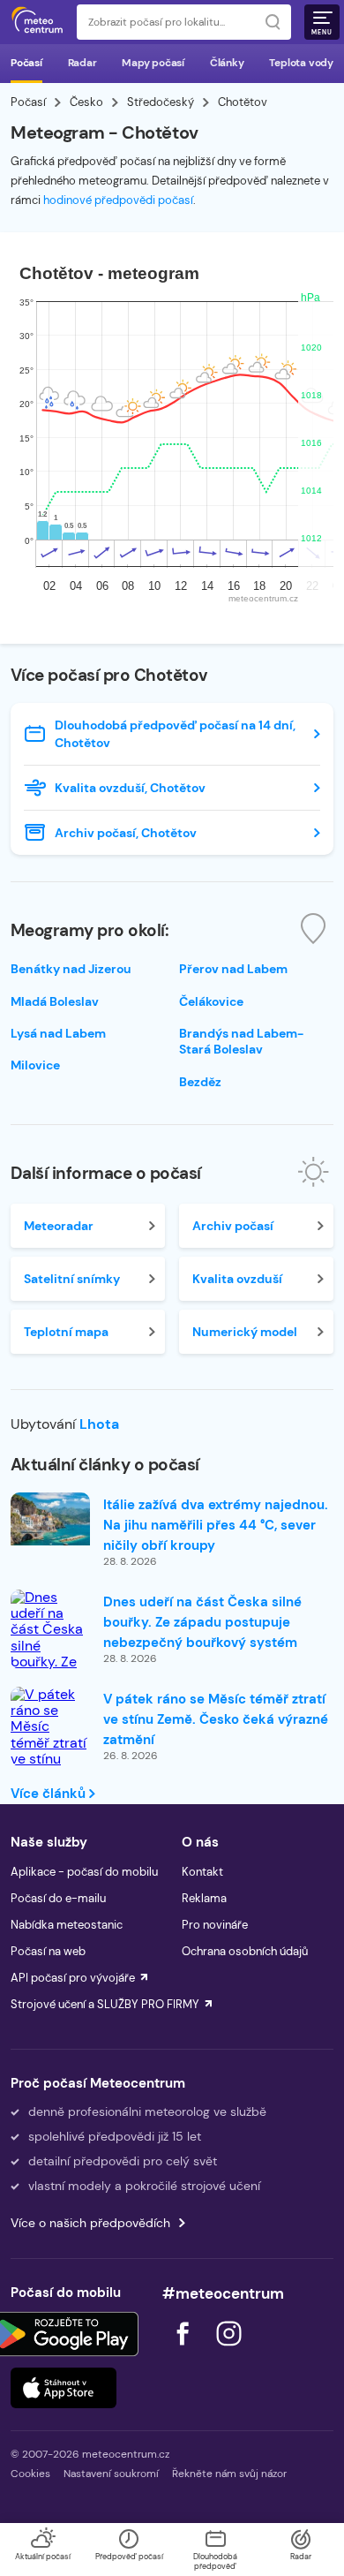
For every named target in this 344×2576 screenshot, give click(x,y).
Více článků (50, 1794)
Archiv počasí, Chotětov (126, 833)
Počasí (26, 63)
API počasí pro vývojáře (73, 1978)
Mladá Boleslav (55, 1001)
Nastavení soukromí (111, 2474)
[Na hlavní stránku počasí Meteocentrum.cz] (37, 22)
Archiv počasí (233, 1226)
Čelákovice (211, 1001)
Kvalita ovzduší (237, 1279)
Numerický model (245, 1332)
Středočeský (161, 102)
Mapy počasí (153, 63)
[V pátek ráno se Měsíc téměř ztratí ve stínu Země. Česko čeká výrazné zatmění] (50, 1760)
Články (227, 63)
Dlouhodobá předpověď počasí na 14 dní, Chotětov (175, 734)
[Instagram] (228, 2350)
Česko (86, 102)
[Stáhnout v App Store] (64, 2388)
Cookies (30, 2474)
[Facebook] (184, 2350)
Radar (82, 63)
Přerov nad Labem (233, 969)
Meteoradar (59, 1226)
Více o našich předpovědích (90, 2223)
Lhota (99, 1424)
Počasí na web (48, 1951)
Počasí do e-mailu (58, 1898)
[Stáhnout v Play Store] (64, 2334)
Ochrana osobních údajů (245, 1951)
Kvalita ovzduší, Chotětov (130, 788)
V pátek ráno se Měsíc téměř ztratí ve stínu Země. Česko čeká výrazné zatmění (216, 1719)
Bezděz (200, 1082)
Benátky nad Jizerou (71, 969)
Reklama (204, 1898)
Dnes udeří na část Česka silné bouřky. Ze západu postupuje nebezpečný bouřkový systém (202, 1622)
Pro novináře (215, 1925)
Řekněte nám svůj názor (229, 2474)
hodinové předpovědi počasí (118, 200)
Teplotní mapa (66, 1332)
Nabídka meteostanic (67, 1925)
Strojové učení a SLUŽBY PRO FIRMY (105, 2004)
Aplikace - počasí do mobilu (84, 1872)
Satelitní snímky (72, 1279)
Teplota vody (301, 63)
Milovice (35, 1065)
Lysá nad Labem (58, 1033)
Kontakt (202, 1872)
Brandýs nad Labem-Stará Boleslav (241, 1041)
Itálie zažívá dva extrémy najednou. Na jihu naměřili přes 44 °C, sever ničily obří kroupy (216, 1525)
